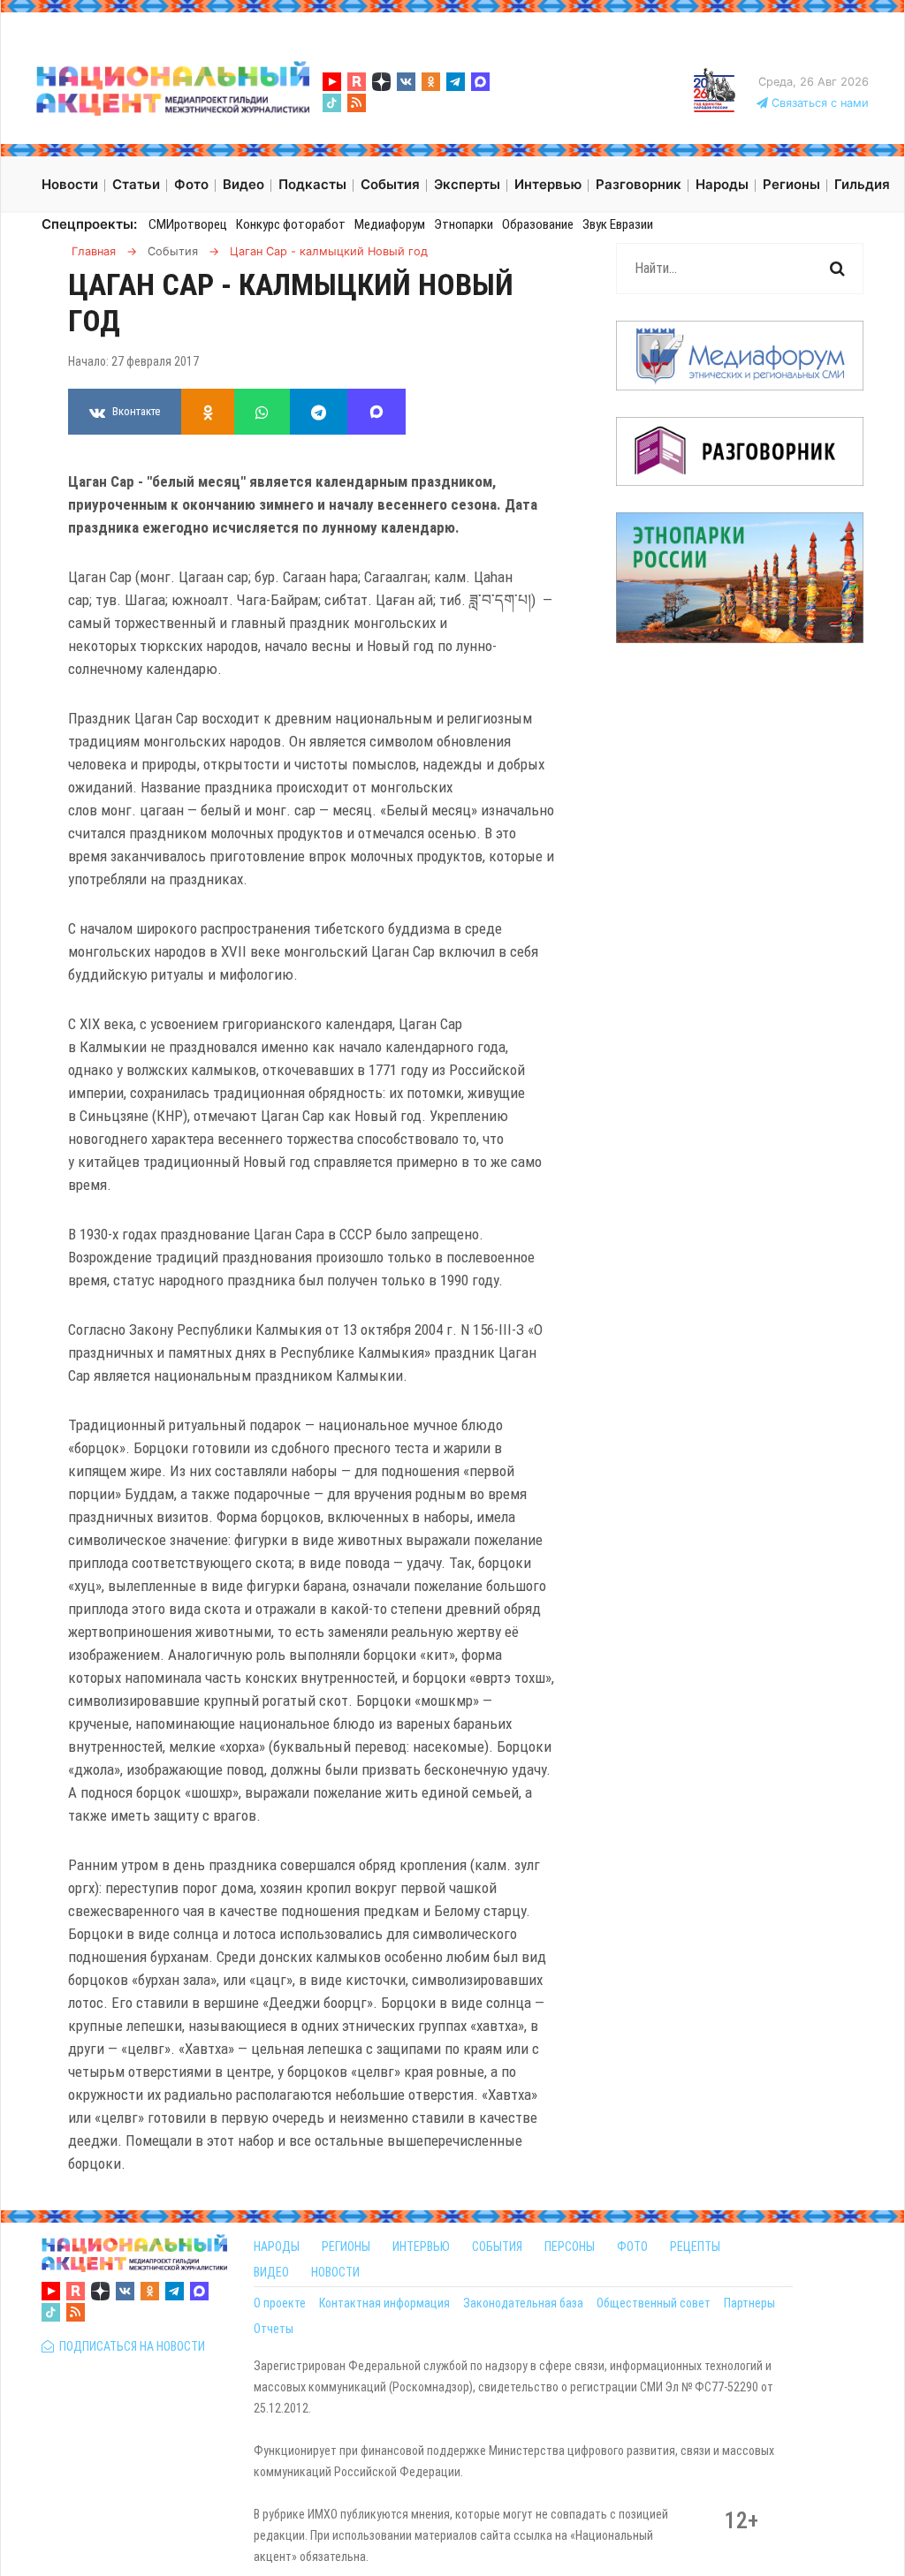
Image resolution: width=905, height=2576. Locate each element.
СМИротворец (188, 224)
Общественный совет (654, 2303)
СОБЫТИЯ (497, 2246)
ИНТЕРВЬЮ (421, 2246)
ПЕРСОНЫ (570, 2246)
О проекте (280, 2303)
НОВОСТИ (335, 2272)
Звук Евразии (618, 224)
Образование (538, 224)
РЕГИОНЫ (346, 2246)
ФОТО (632, 2246)
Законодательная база (523, 2303)
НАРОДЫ (277, 2246)
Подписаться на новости (129, 2346)
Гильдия (862, 184)
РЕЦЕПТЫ (695, 2246)
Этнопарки (464, 224)
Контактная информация (384, 2303)
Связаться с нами (818, 103)
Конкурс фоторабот (291, 224)
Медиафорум (390, 224)
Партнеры (749, 2303)
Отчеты (274, 2329)
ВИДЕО (271, 2272)
